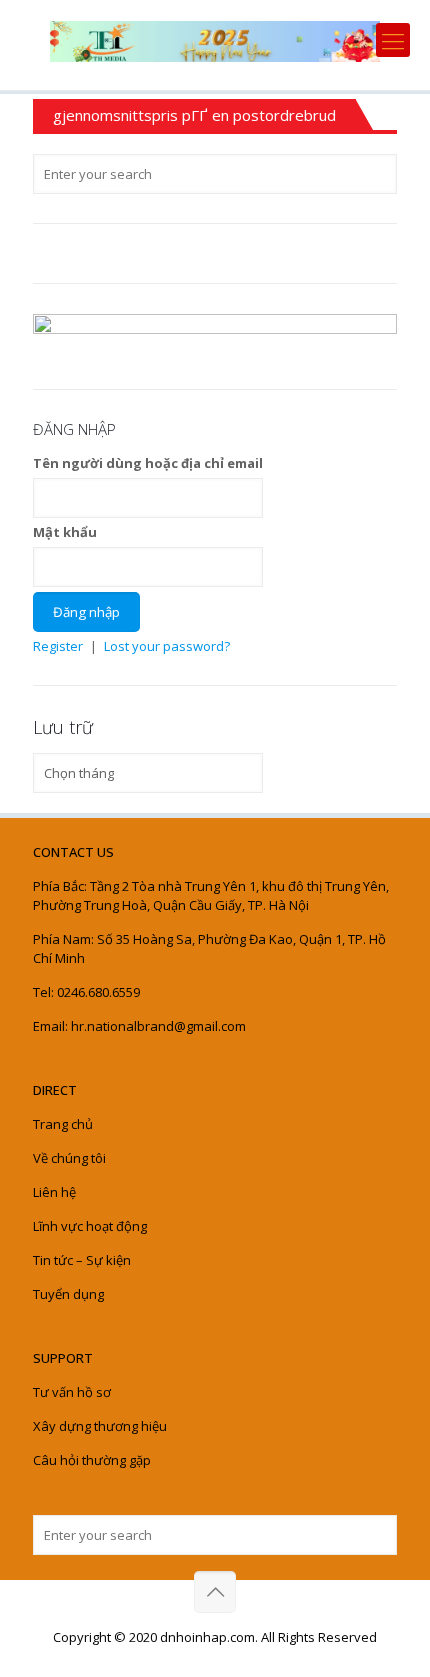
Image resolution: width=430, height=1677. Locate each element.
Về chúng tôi (69, 1158)
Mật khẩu (65, 532)
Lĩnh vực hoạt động (90, 1226)
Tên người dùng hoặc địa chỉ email (148, 463)
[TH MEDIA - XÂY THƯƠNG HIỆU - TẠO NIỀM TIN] (215, 40)
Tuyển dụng (68, 1294)
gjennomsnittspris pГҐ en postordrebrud (194, 115)
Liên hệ (54, 1192)
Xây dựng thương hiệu (100, 1426)
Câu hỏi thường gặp (92, 1460)
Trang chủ (63, 1124)
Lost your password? (167, 646)
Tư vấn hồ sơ (72, 1392)
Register (58, 646)
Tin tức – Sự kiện (82, 1260)
